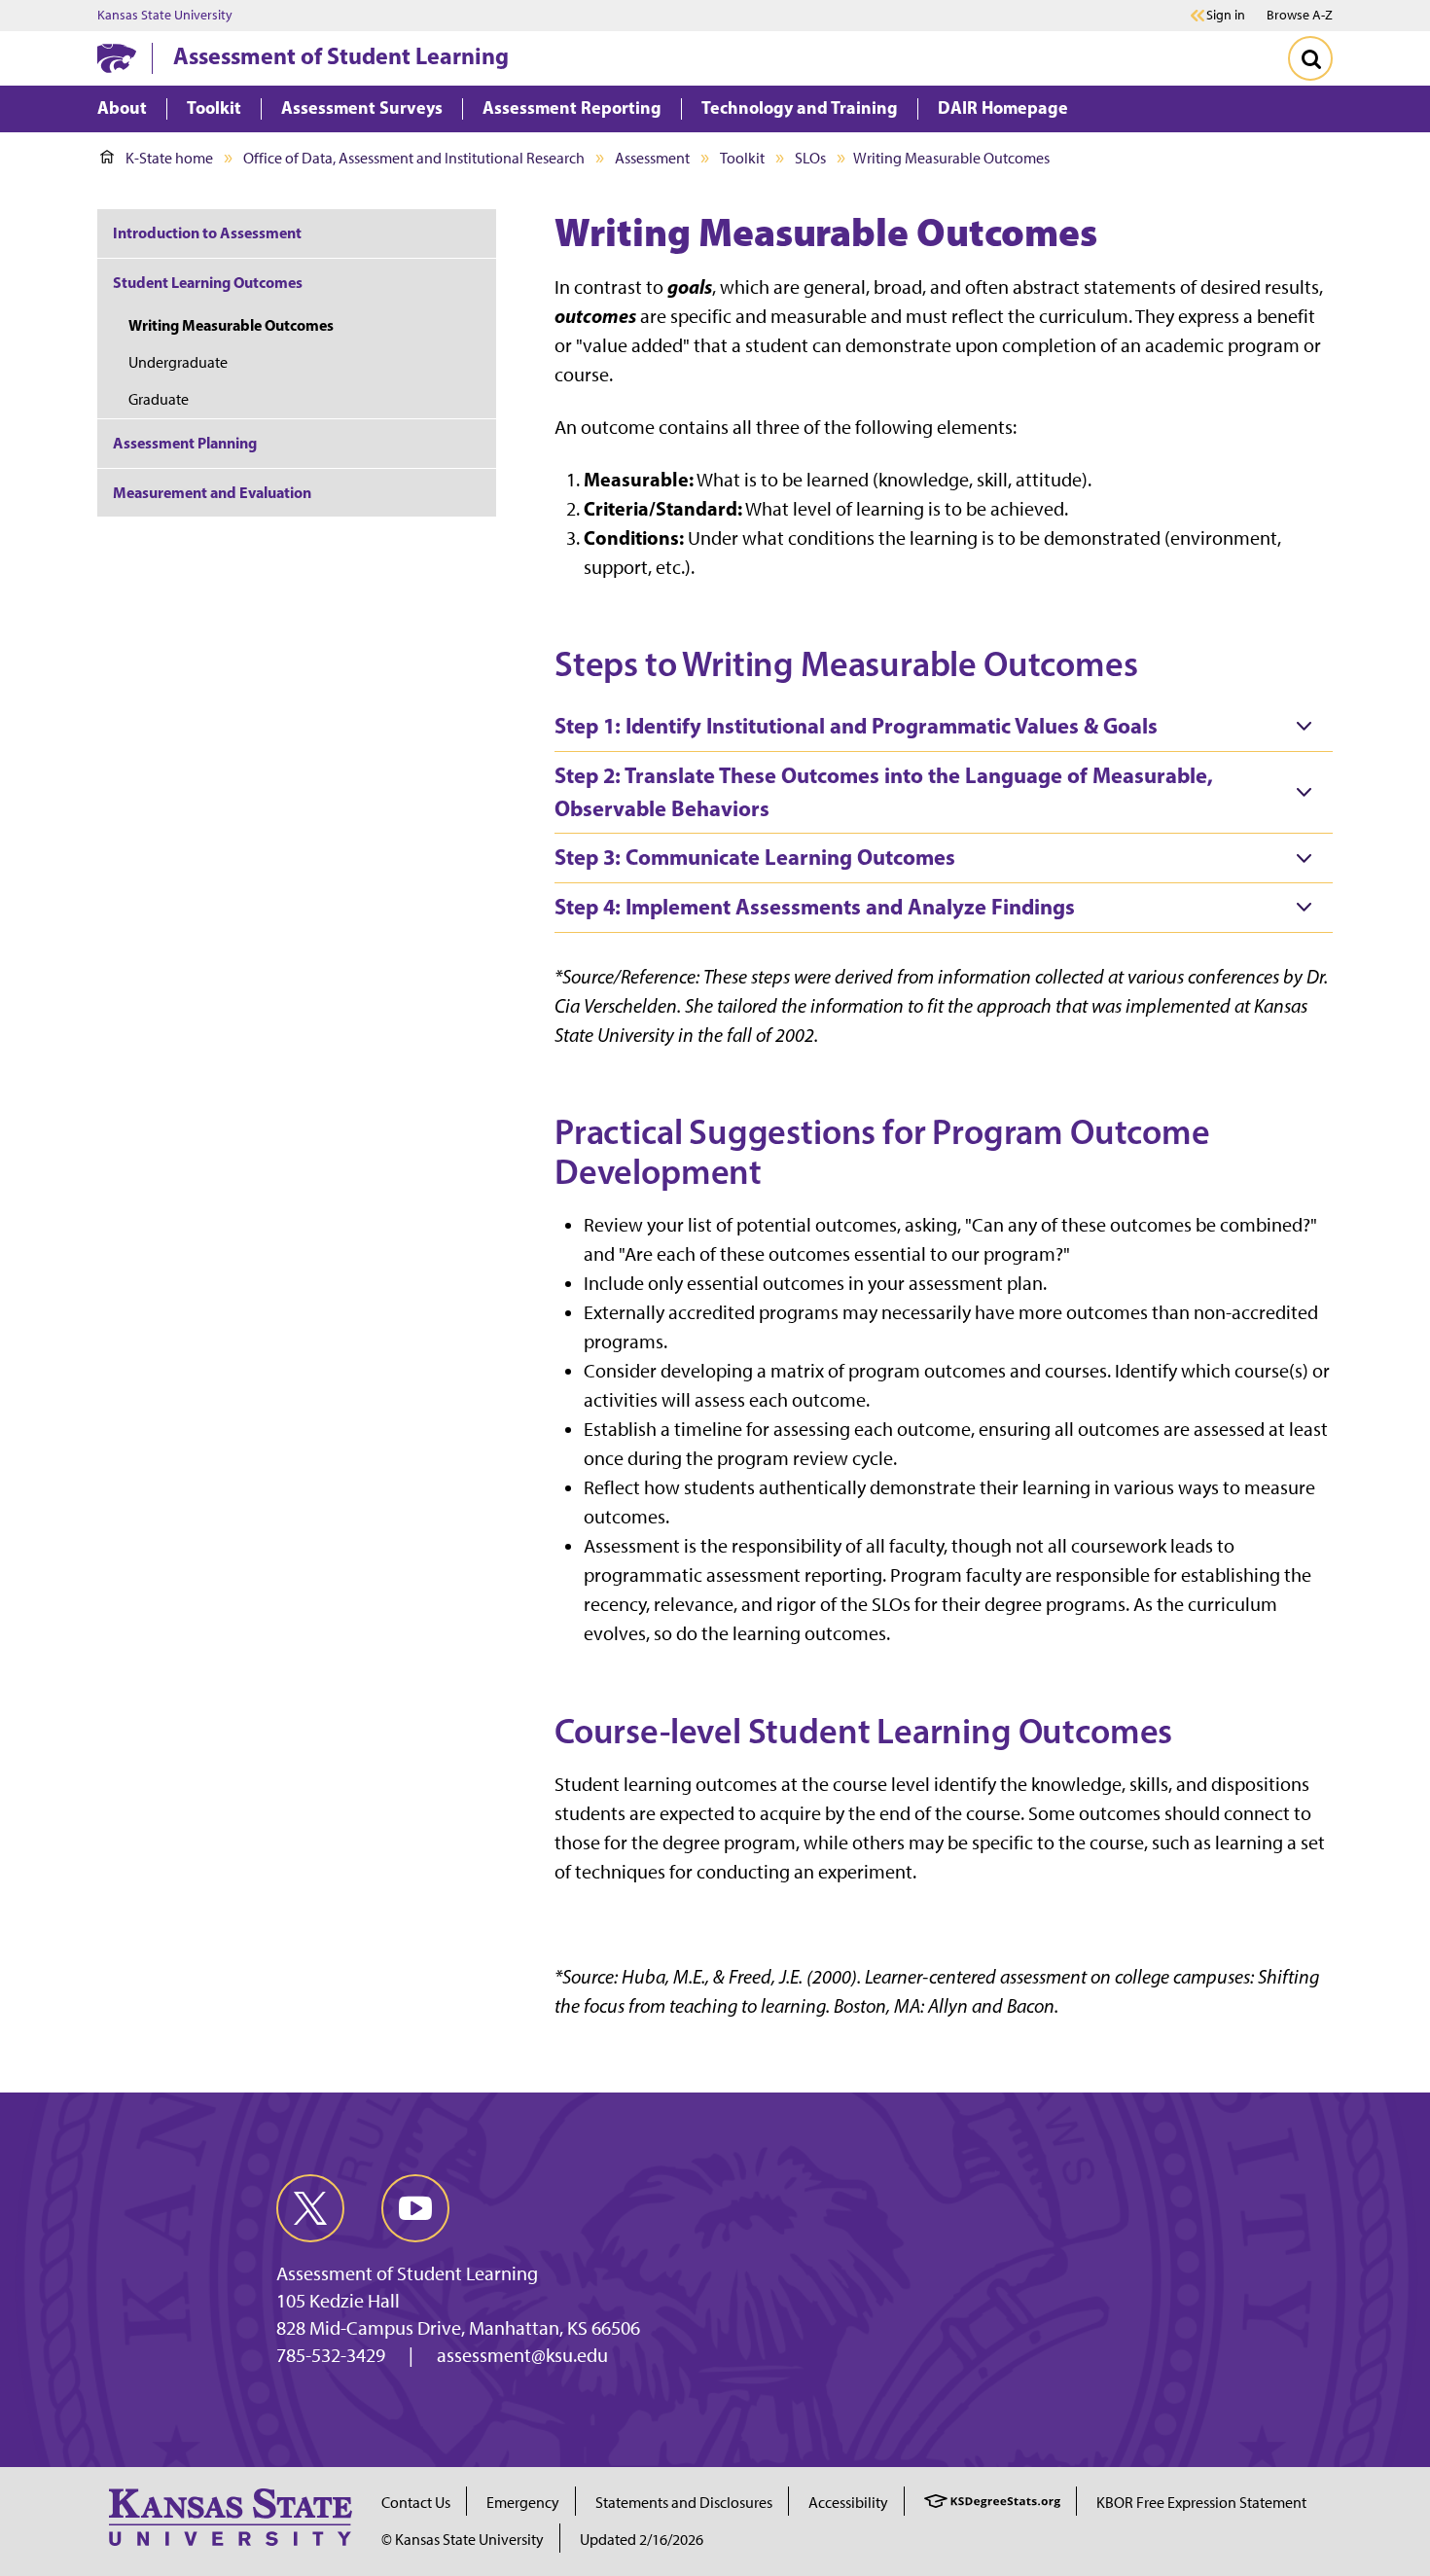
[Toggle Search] (1310, 58)
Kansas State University (165, 16)
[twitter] (310, 2208)
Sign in (1226, 16)
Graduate (159, 399)
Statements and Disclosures (684, 2503)
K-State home (169, 158)
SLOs (810, 158)
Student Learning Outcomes (208, 282)
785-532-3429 (331, 2355)
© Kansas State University (463, 2540)
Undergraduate (178, 362)
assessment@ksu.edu (522, 2355)
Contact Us (416, 2503)
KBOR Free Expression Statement (1201, 2503)
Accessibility (848, 2503)
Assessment (652, 158)
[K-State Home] (117, 58)
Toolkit (742, 158)
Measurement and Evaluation (212, 492)
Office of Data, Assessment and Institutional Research (414, 158)
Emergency (523, 2503)
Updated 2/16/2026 (642, 2540)
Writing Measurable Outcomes (231, 325)
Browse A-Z (1300, 15)
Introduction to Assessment (207, 233)
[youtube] (415, 2208)
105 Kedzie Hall (338, 2301)
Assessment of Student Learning (341, 55)
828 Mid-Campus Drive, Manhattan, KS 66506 (458, 2328)
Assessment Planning (185, 443)
